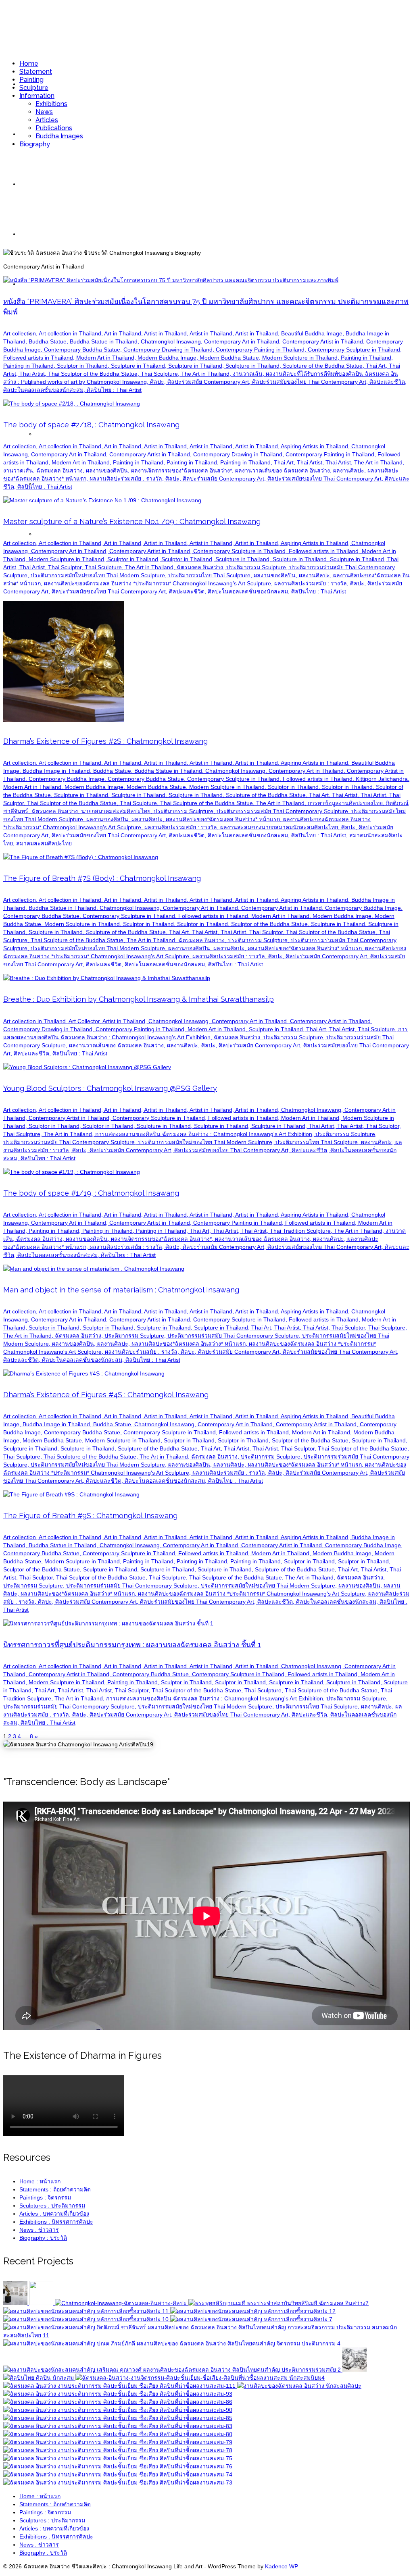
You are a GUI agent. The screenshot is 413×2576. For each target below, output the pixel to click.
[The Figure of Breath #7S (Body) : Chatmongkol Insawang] (118, 2426)
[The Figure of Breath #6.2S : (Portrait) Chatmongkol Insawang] (118, 2474)
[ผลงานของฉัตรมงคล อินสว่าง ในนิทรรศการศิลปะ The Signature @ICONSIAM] (172, 2343)
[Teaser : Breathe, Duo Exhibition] (42, 2303)
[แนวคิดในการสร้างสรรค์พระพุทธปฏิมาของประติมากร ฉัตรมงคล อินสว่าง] (278, 2303)
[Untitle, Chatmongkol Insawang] (200, 2378)
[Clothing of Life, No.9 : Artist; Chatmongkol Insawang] (120, 2386)
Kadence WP (282, 2566)
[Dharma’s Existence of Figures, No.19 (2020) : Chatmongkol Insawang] (87, 2311)
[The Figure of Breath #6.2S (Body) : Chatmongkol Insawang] (118, 2450)
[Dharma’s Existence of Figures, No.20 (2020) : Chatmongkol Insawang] (87, 2319)
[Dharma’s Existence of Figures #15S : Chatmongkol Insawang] (118, 2402)
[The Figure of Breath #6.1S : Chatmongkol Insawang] (118, 2482)
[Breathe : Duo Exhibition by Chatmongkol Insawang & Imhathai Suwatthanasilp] (122, 2303)
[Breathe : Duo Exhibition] (16, 2303)
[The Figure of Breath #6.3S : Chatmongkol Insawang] (118, 2458)
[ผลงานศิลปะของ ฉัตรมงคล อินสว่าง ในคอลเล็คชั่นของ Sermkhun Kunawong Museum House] (173, 2370)
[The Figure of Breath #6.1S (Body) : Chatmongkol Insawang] (118, 2442)
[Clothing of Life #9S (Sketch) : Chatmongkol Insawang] (118, 2394)
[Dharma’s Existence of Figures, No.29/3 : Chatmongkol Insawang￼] (251, 2319)
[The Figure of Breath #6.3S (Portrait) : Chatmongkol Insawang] (118, 2466)
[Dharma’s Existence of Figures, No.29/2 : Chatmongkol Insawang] (355, 2370)
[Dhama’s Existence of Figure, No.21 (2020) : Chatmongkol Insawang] (253, 2311)
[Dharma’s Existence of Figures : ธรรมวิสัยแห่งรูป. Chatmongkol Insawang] (299, 2386)
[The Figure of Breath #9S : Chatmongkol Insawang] (118, 2418)
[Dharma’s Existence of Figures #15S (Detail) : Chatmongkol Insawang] (118, 2410)
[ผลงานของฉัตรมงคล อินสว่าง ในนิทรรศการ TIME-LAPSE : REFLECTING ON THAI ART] (206, 2335)
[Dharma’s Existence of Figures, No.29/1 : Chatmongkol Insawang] (39, 2378)
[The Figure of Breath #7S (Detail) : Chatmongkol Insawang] (118, 2434)
